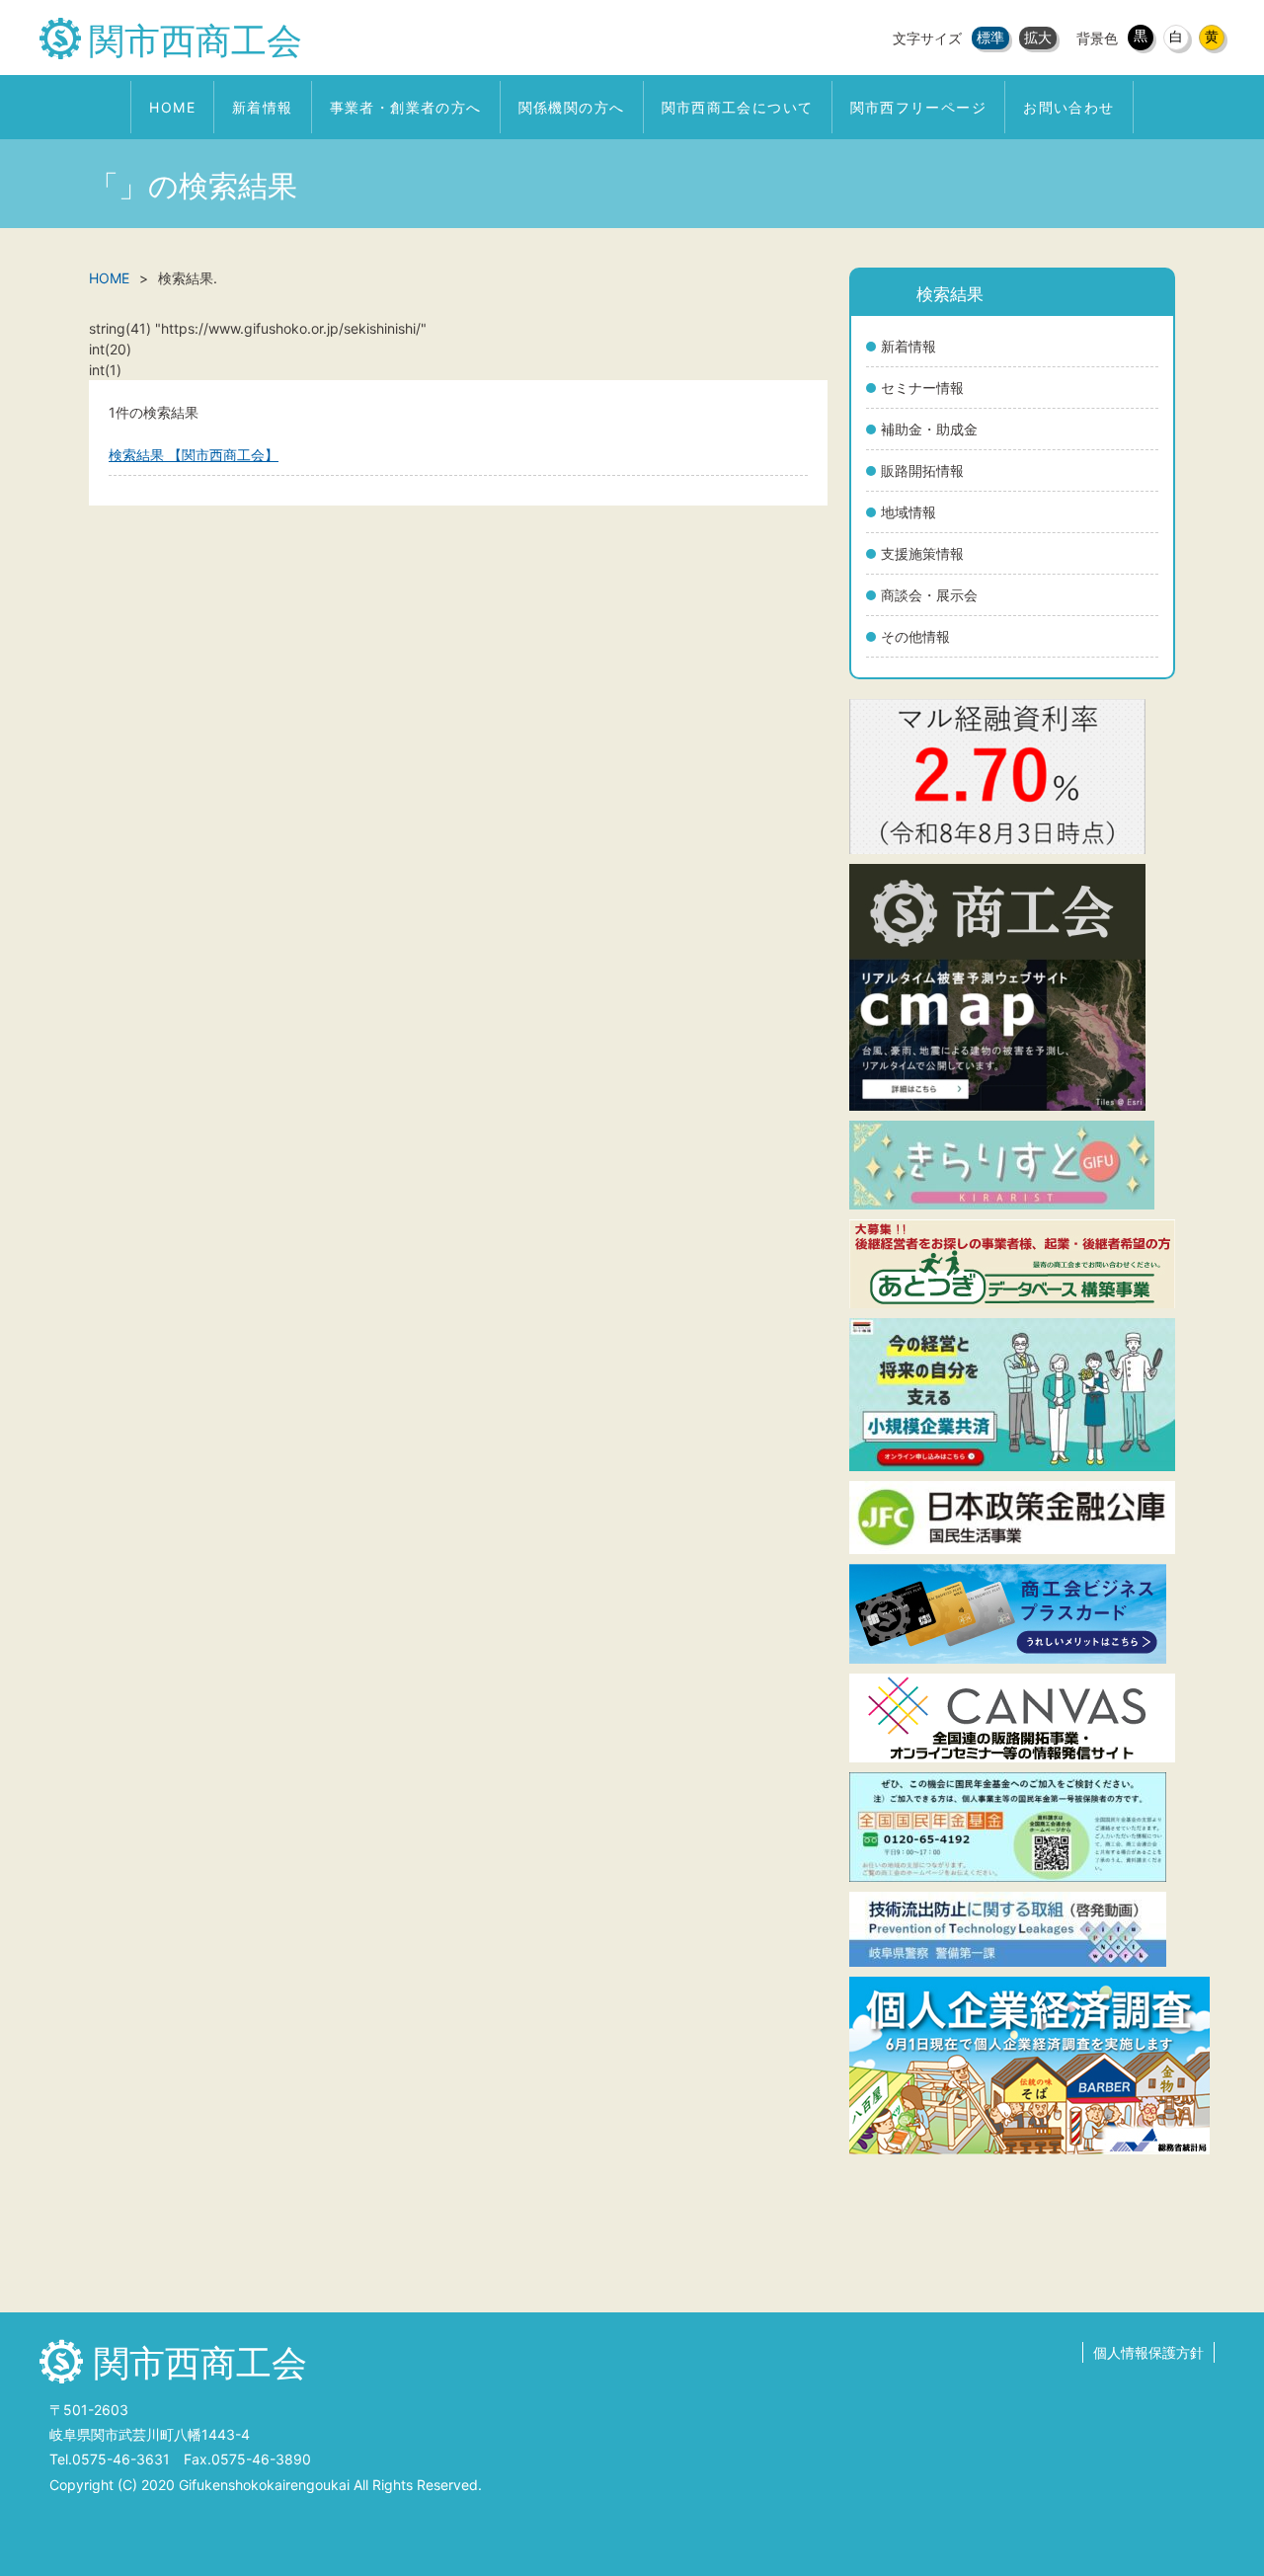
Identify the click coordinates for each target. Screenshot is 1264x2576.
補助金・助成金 (929, 429)
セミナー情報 (922, 388)
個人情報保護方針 (1148, 2352)
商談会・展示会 (929, 595)
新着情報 (908, 346)
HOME (109, 278)
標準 (990, 37)
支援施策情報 (922, 553)
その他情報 (915, 636)
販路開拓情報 (922, 470)
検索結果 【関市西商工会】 (194, 455)
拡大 (1038, 37)
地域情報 (908, 512)
